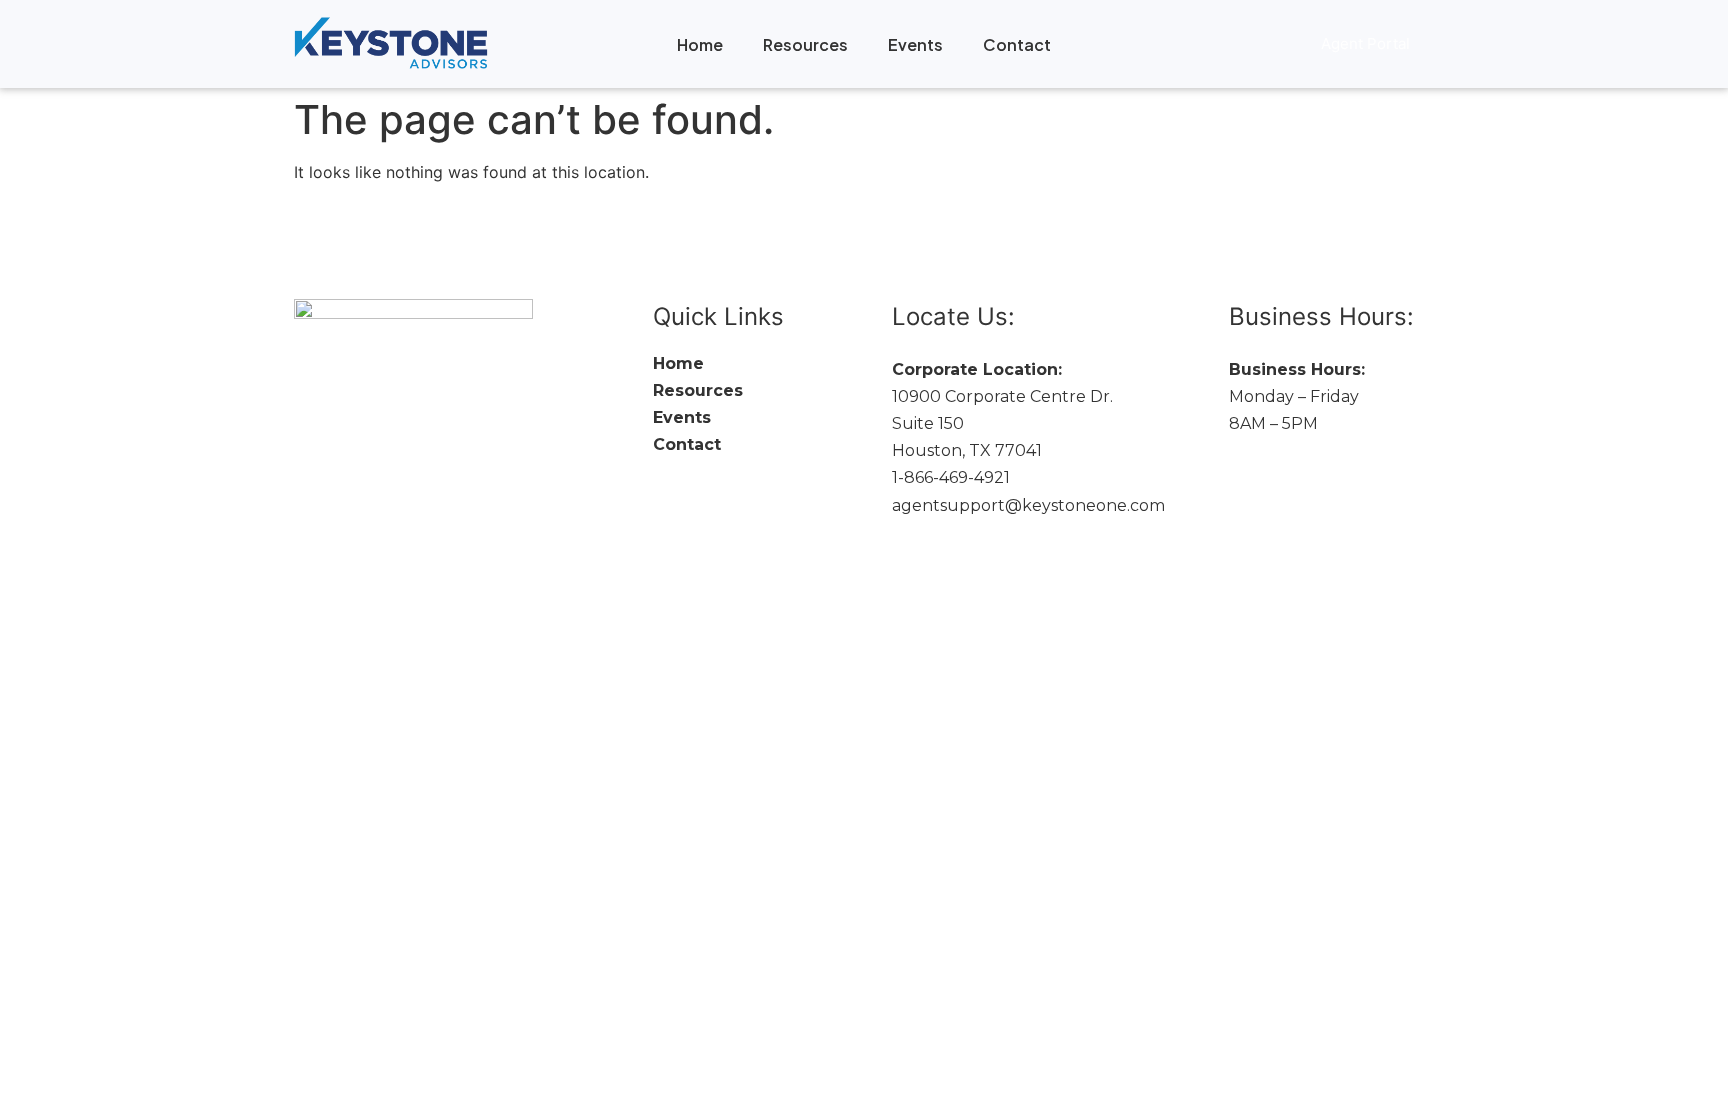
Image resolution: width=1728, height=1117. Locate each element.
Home (700, 44)
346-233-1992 (1282, 450)
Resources (805, 44)
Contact (1017, 44)
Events (915, 44)
